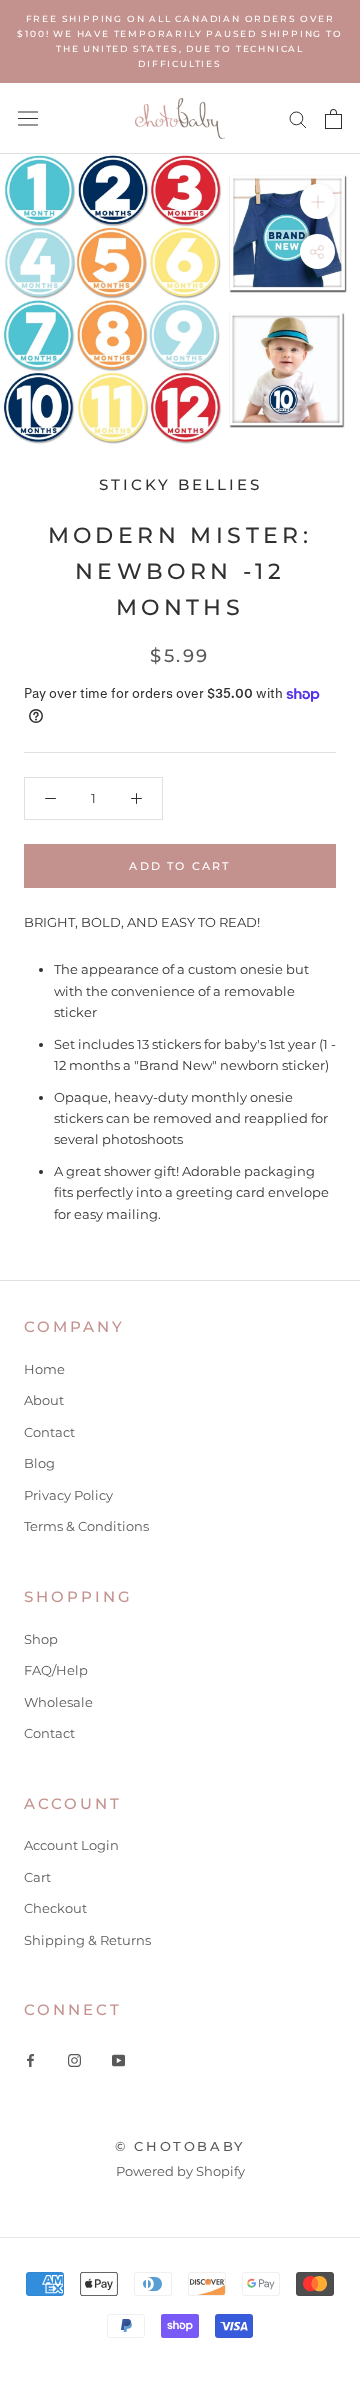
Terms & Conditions (86, 1526)
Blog (39, 1463)
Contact (49, 1432)
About (44, 1400)
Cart (37, 1877)
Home (44, 1369)
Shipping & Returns (87, 1940)
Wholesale (58, 1702)
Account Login (71, 1845)
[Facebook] (30, 2059)
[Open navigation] (28, 118)
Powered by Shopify (180, 2171)
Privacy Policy (68, 1495)
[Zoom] (317, 201)
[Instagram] (74, 2059)
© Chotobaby (180, 2146)
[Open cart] (333, 119)
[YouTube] (118, 2059)
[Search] (298, 118)
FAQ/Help (56, 1670)
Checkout (55, 1908)
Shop (41, 1639)
